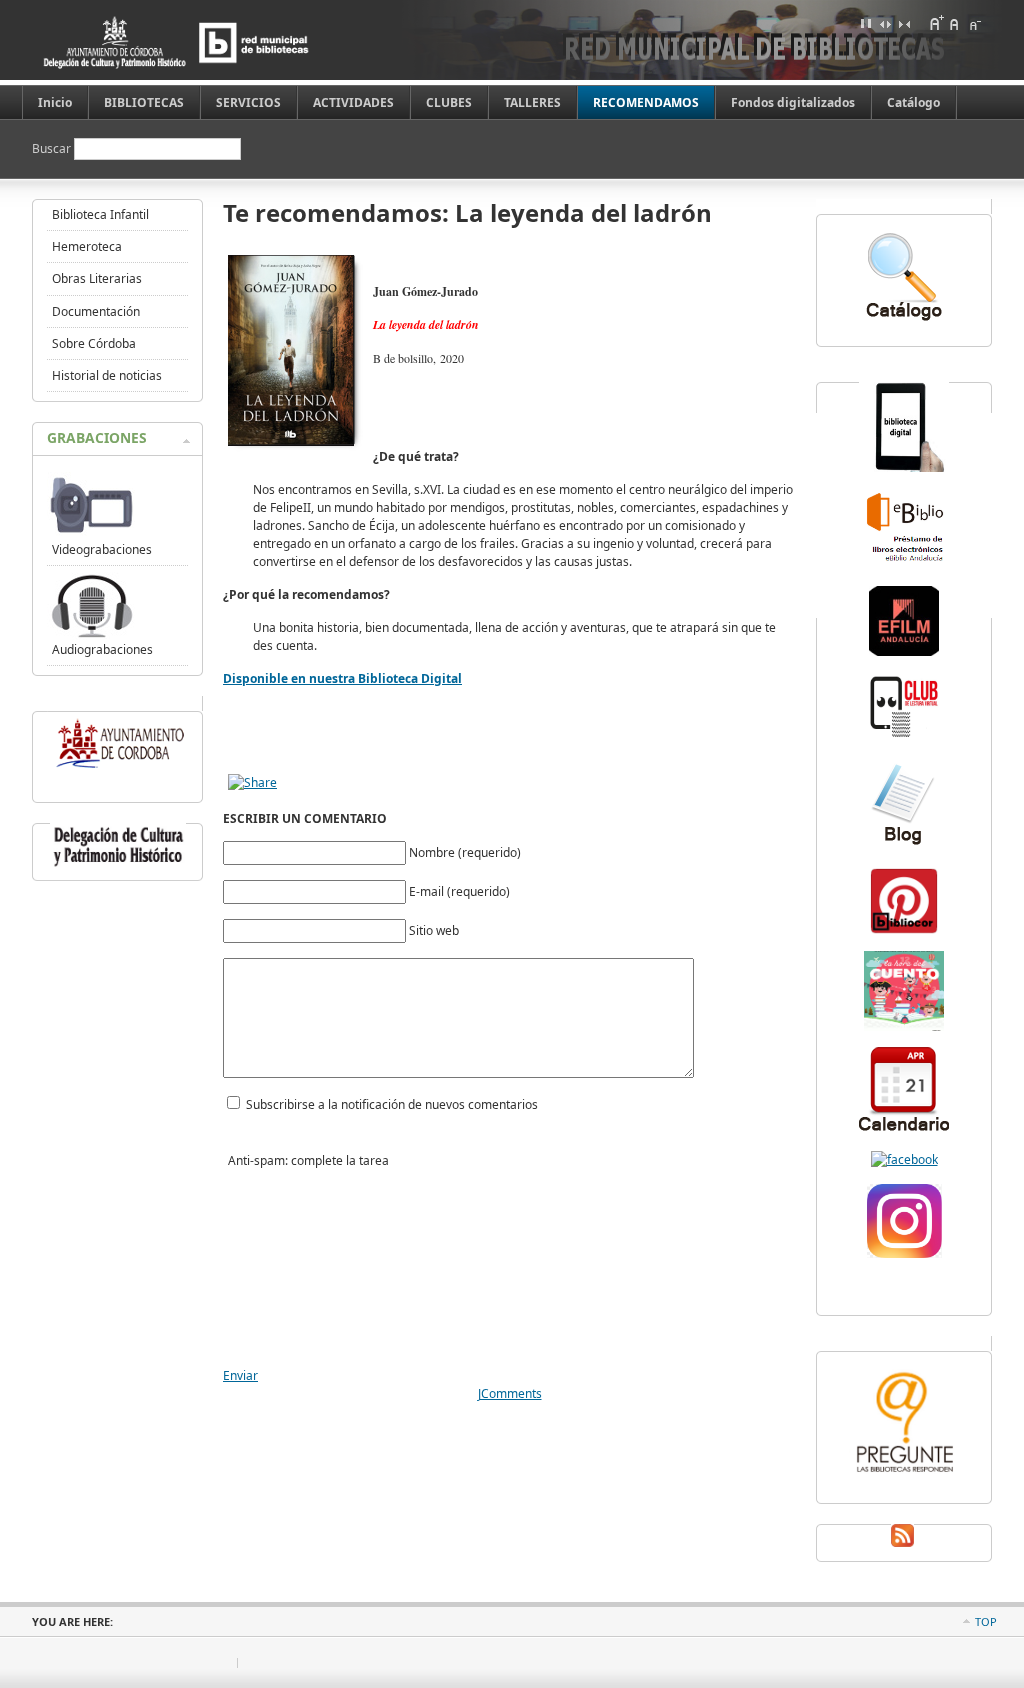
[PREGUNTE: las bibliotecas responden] (904, 1474)
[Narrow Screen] (904, 23)
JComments (510, 1393)
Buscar (53, 148)
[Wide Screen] (885, 23)
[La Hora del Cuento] (904, 1026)
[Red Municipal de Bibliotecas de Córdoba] (207, 42)
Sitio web (434, 930)
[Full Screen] (866, 23)
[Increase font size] (936, 23)
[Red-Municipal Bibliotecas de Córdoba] (904, 1159)
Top (986, 1621)
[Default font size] (955, 23)
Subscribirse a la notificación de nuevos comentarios (392, 1104)
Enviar (240, 1375)
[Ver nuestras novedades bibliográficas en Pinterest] (904, 931)
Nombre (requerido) (465, 852)
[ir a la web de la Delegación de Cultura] (118, 866)
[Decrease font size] (974, 23)
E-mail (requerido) (459, 891)
